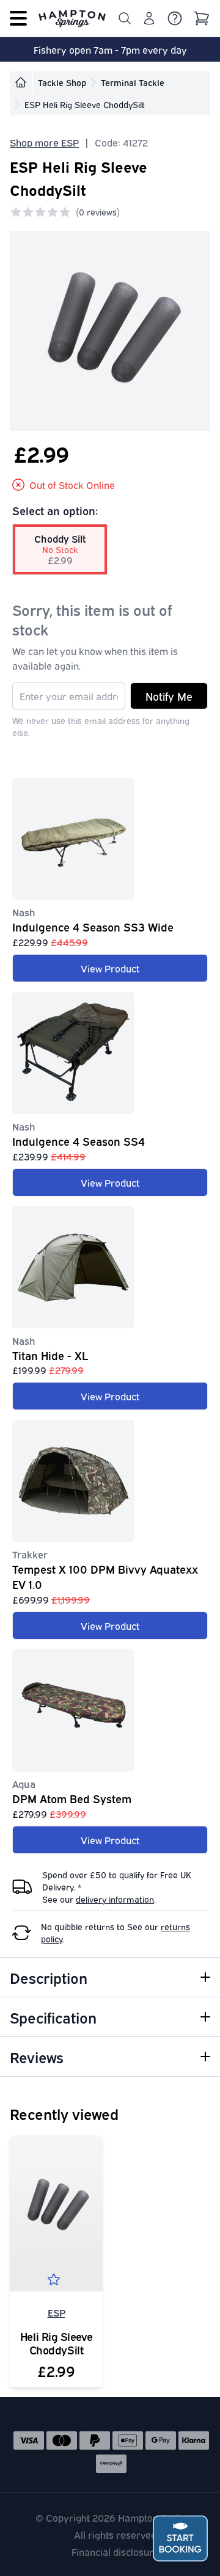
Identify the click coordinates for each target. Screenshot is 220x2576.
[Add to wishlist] (56, 2282)
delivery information (115, 1899)
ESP (57, 2312)
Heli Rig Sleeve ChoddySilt (56, 2343)
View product (110, 968)
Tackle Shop (62, 82)
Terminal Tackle (133, 82)
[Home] (21, 82)
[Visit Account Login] (149, 18)
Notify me (169, 696)
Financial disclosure (115, 2552)
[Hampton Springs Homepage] (72, 18)
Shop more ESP (44, 142)
